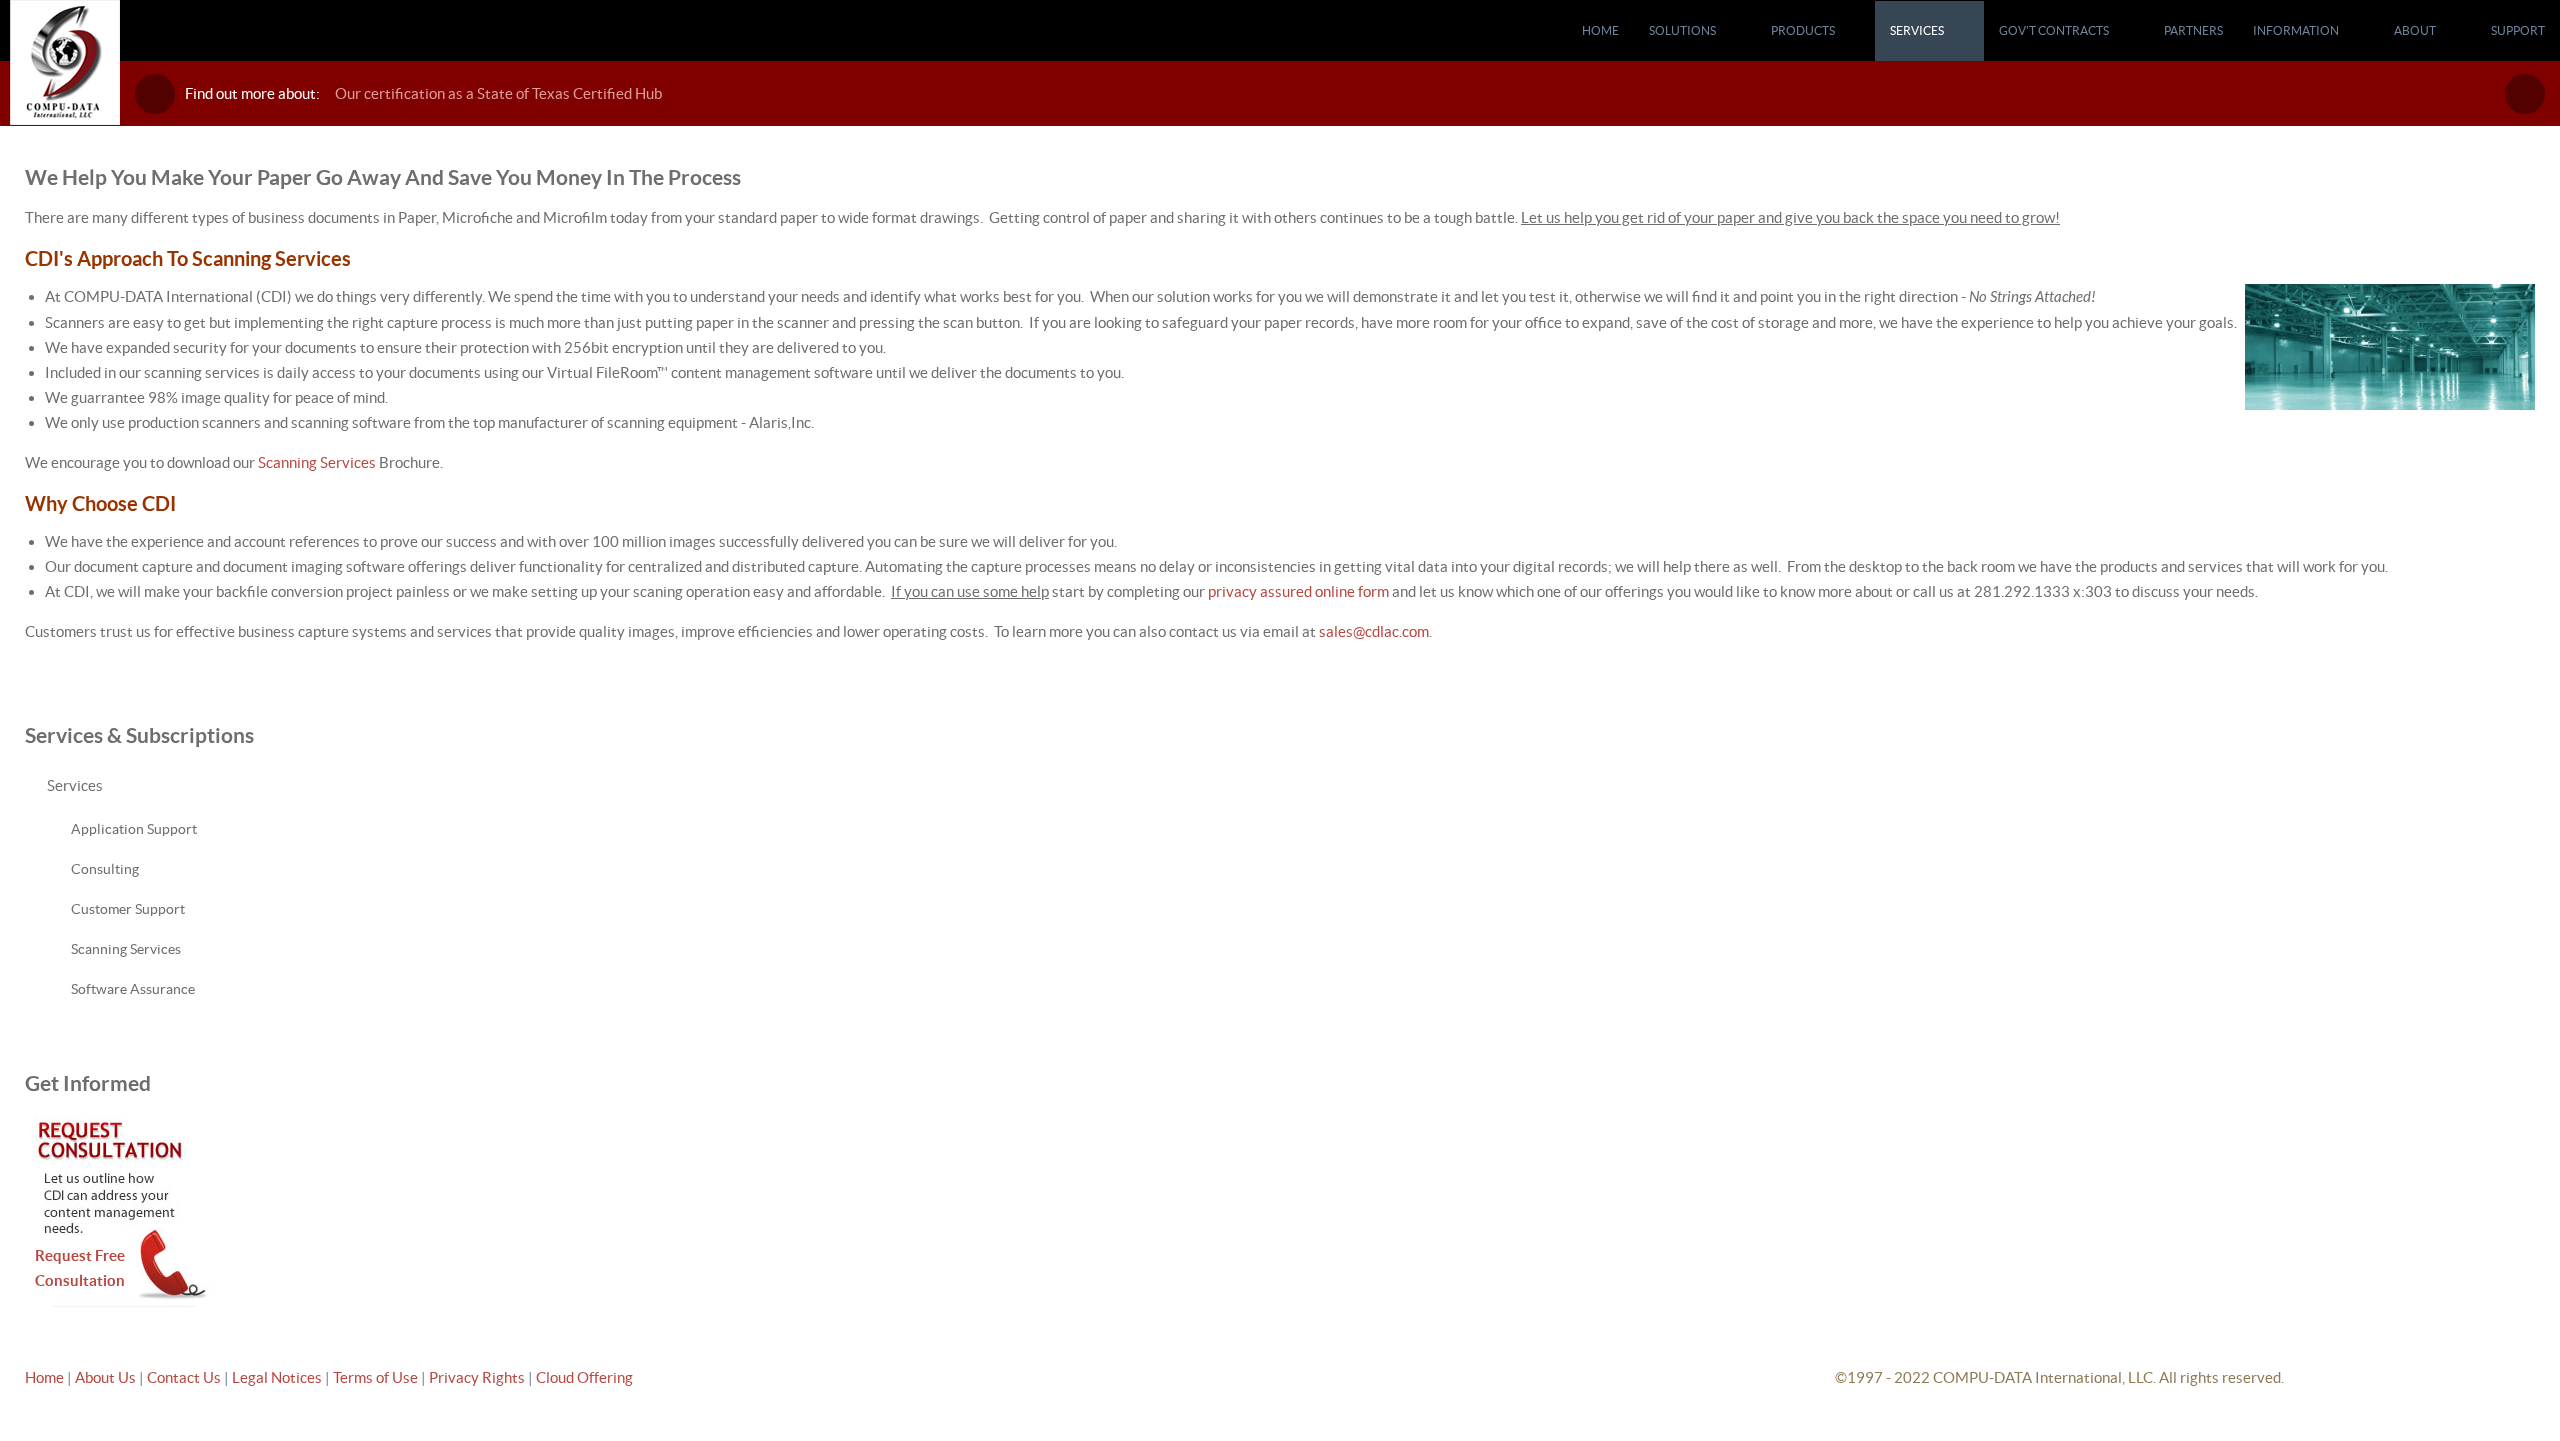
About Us (105, 1377)
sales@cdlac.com (1374, 631)
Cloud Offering (584, 1377)
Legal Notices (278, 1377)
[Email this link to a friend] (2529, 173)
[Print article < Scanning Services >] (2506, 173)
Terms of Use (377, 1377)
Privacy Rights (477, 1377)
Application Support (134, 829)
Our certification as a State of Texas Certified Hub (498, 93)
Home (44, 1377)
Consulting (105, 869)
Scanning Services (317, 462)
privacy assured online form (1298, 591)
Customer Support (128, 909)
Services (75, 785)
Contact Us (185, 1377)
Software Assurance (133, 989)
